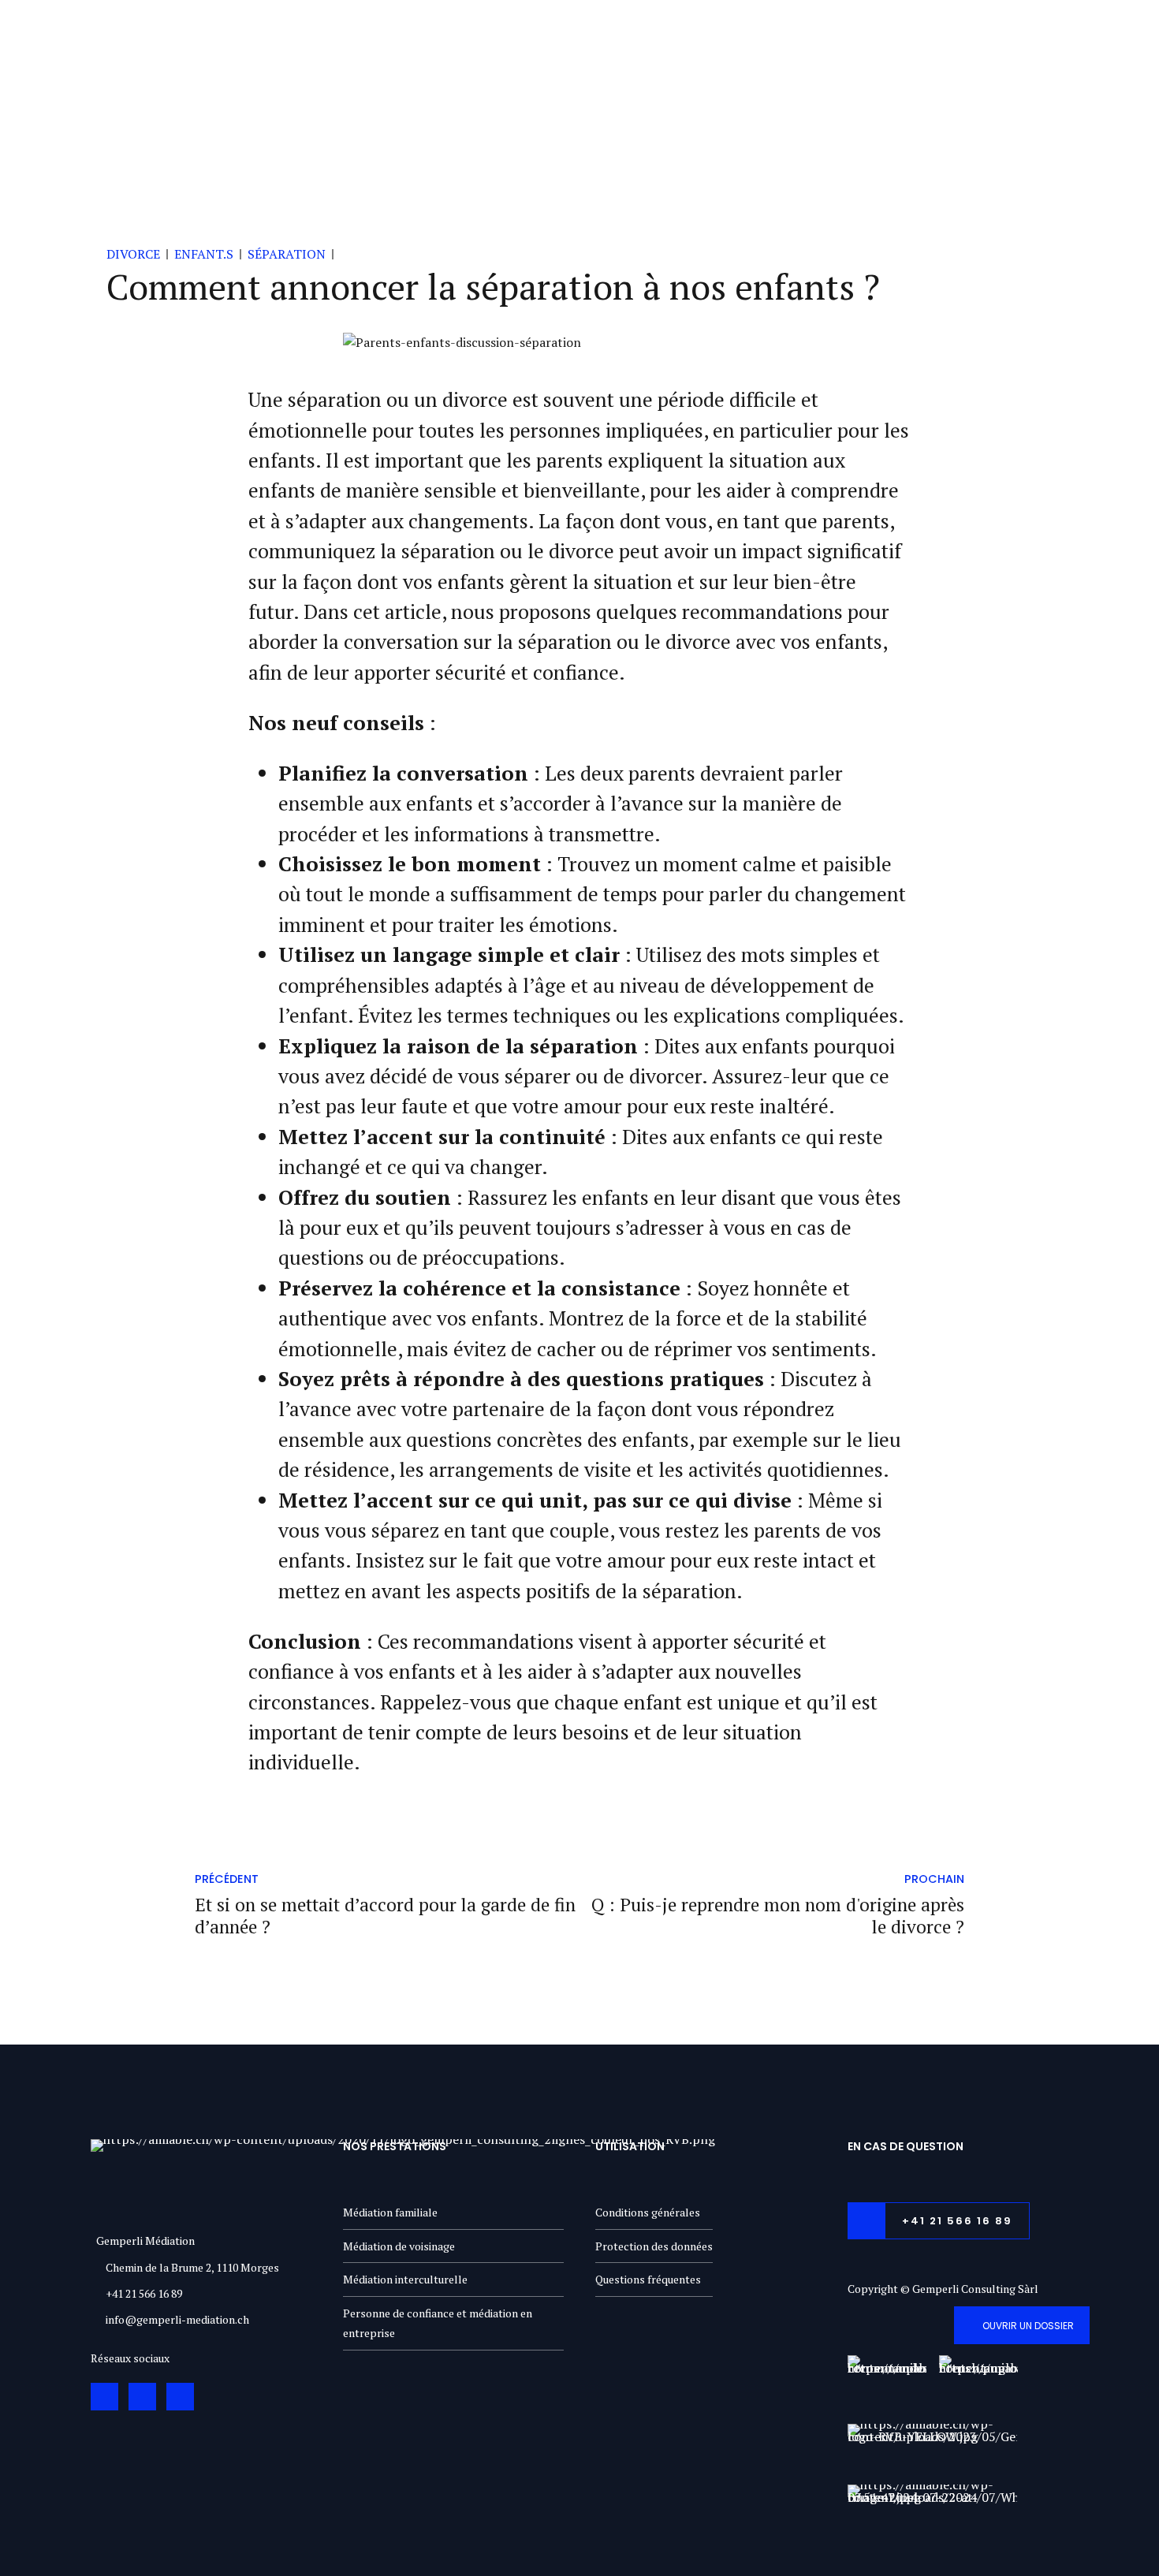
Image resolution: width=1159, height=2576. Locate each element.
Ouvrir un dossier (1028, 2326)
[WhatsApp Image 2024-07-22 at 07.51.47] (932, 2507)
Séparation (287, 254)
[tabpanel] (579, 343)
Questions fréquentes (648, 2279)
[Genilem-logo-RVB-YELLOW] (932, 2448)
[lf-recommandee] (887, 2384)
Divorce (133, 254)
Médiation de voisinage (399, 2246)
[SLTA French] (978, 2381)
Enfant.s (204, 254)
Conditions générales (648, 2212)
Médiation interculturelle (405, 2279)
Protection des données (654, 2246)
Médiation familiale (390, 2212)
